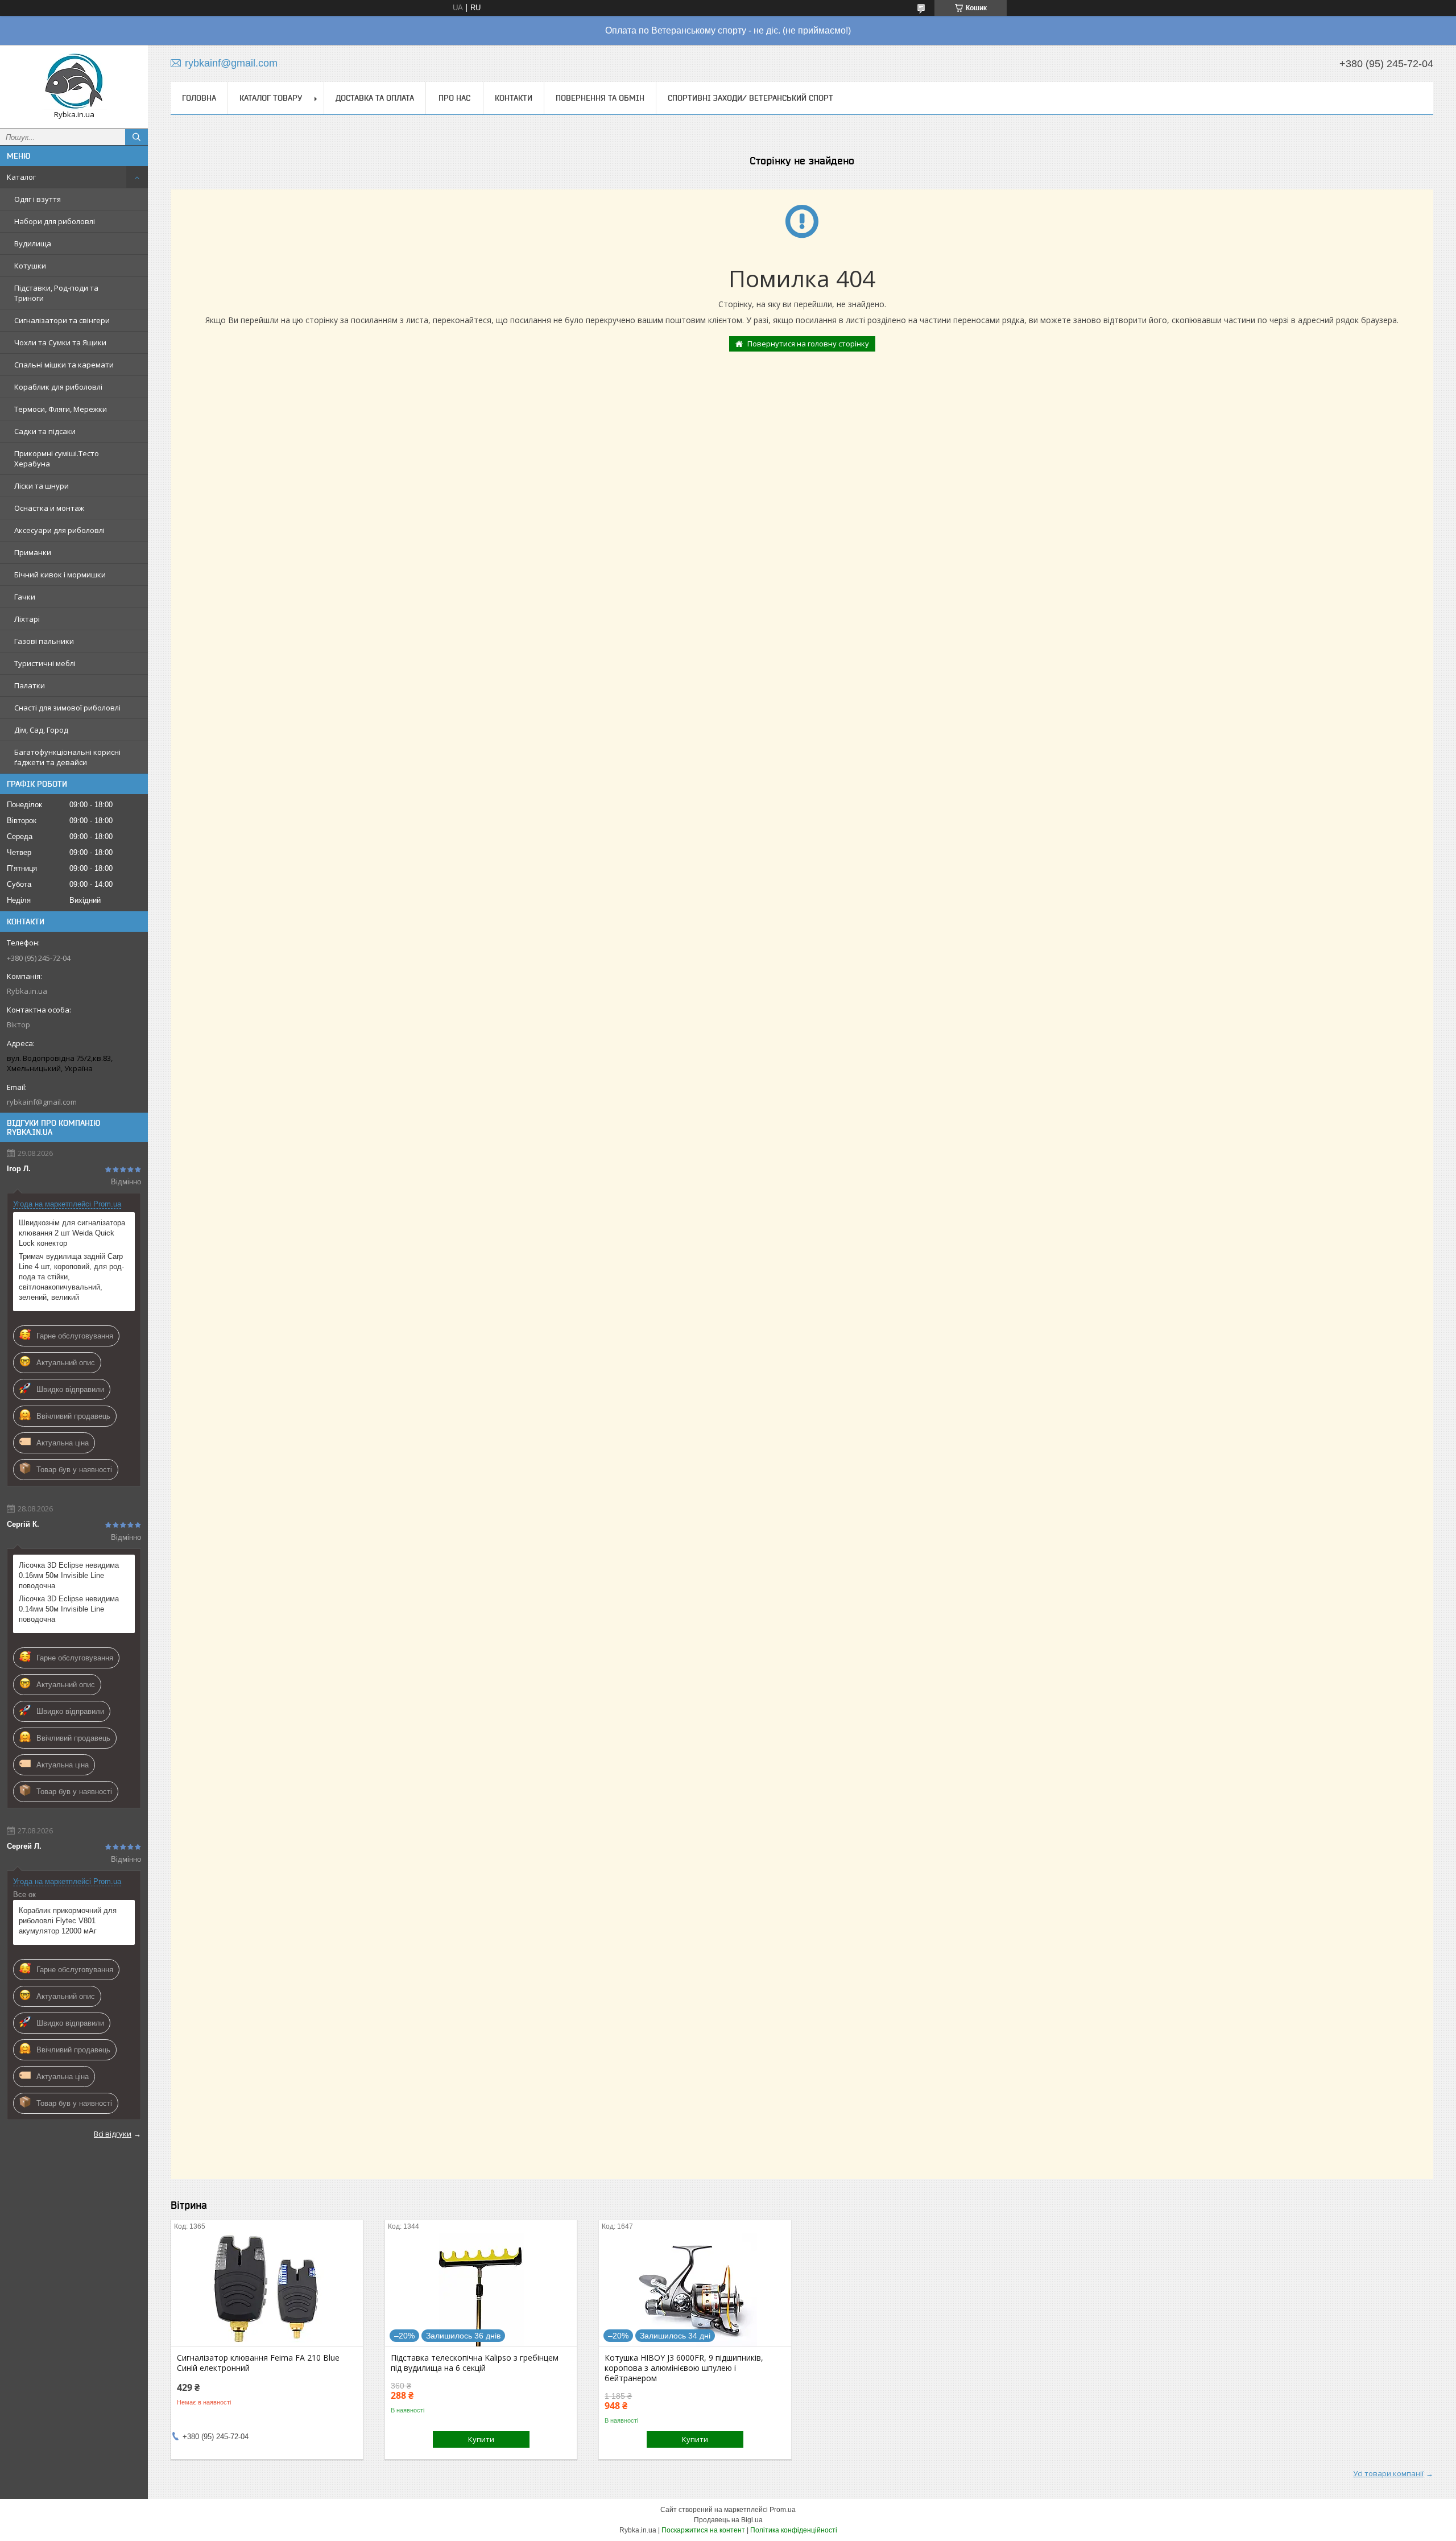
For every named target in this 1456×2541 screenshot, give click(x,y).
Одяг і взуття (38, 199)
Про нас (454, 98)
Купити (481, 2439)
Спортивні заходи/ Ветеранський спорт (750, 98)
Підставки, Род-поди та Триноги (56, 293)
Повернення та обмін (600, 98)
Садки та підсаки (45, 431)
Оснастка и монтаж (49, 508)
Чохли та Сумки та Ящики (60, 342)
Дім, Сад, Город (41, 730)
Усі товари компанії (1388, 2473)
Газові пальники (44, 641)
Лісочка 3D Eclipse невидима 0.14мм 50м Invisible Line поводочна (69, 1609)
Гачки (25, 597)
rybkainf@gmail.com (42, 1102)
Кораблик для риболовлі (58, 387)
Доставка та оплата (375, 98)
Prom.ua (783, 2510)
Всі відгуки (113, 2134)
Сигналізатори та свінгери (62, 320)
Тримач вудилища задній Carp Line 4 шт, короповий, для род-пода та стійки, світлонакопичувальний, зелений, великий (71, 1277)
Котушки (30, 266)
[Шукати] (136, 137)
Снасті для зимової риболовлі (67, 708)
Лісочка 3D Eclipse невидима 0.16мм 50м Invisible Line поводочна (69, 1575)
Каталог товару (271, 98)
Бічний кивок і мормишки (60, 575)
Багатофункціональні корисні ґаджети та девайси (67, 757)
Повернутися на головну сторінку (808, 344)
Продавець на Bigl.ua (728, 2520)
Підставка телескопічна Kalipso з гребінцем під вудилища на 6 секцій (475, 2363)
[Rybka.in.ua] (74, 82)
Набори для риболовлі (55, 221)
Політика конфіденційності (794, 2530)
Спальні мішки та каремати (64, 365)
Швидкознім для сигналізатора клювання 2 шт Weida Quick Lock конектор (72, 1233)
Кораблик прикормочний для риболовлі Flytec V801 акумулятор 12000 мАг (68, 1921)
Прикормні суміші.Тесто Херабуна (57, 458)
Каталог (21, 177)
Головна (199, 98)
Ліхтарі (27, 619)
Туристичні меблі (45, 663)
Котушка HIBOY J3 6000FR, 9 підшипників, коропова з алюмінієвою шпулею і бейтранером (684, 2368)
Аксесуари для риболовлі (59, 530)
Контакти (514, 98)
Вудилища (33, 243)
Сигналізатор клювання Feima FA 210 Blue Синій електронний (258, 2363)
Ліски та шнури (42, 486)
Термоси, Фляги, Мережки (61, 409)
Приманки (33, 552)
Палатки (30, 685)
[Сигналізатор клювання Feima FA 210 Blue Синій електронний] (267, 2290)
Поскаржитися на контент (703, 2530)
